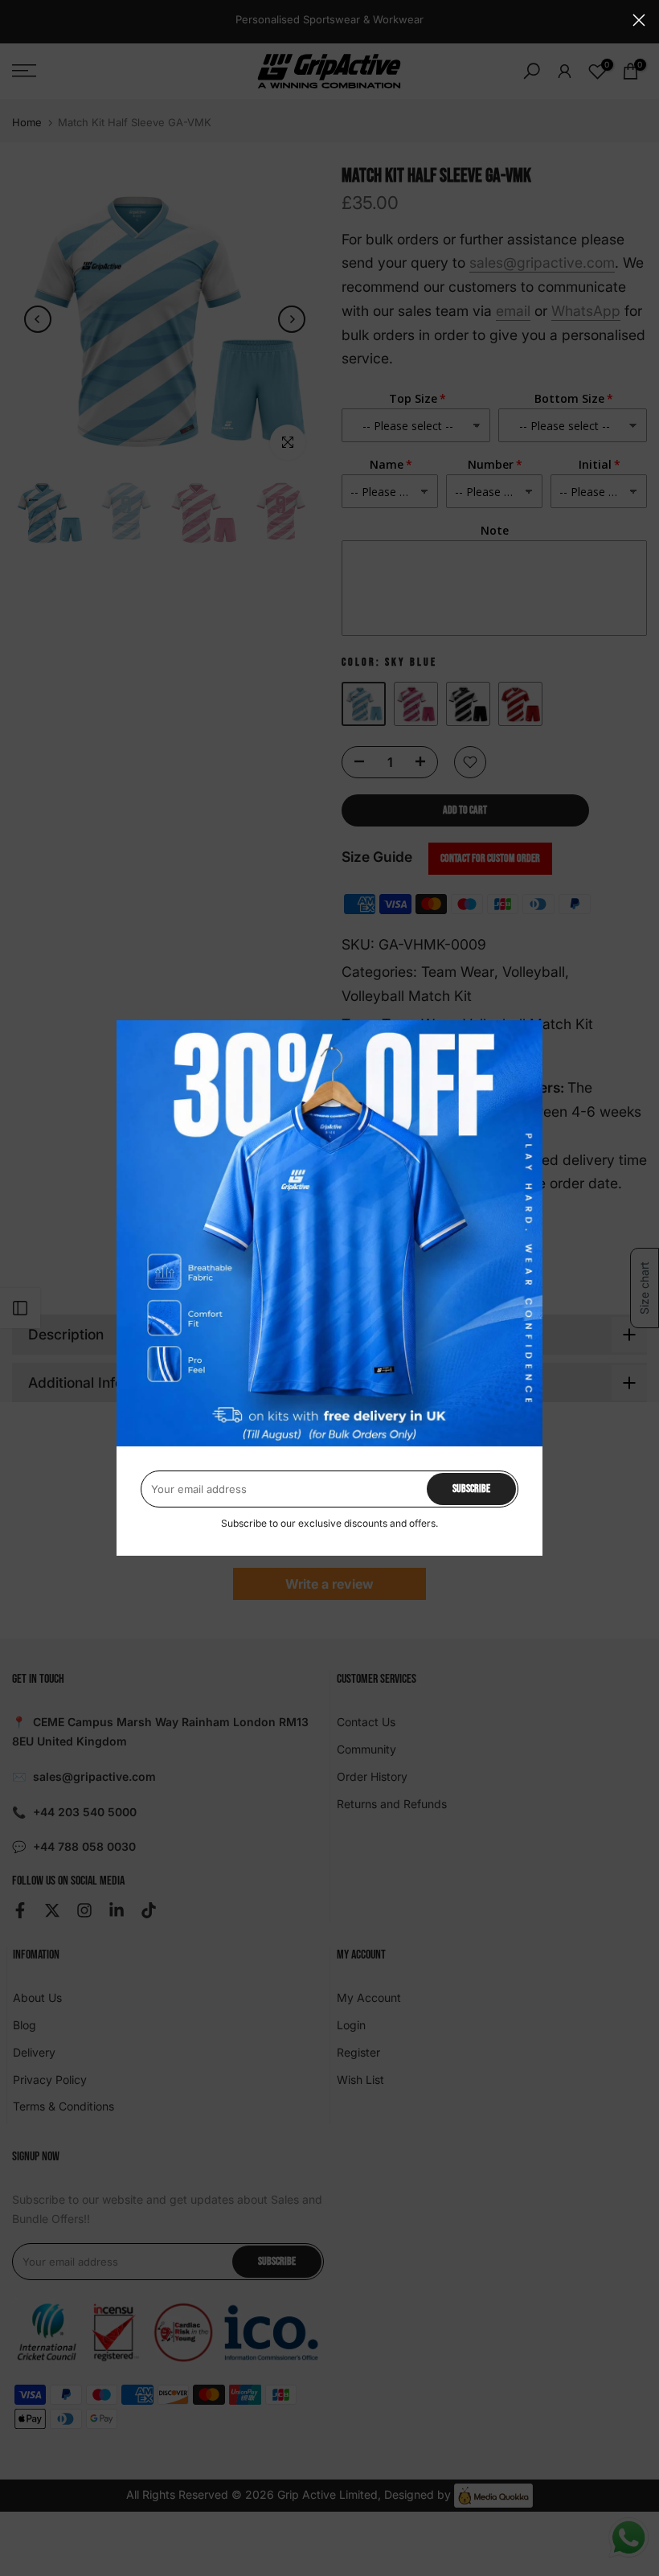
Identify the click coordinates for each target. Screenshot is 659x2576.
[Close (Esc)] (639, 20)
